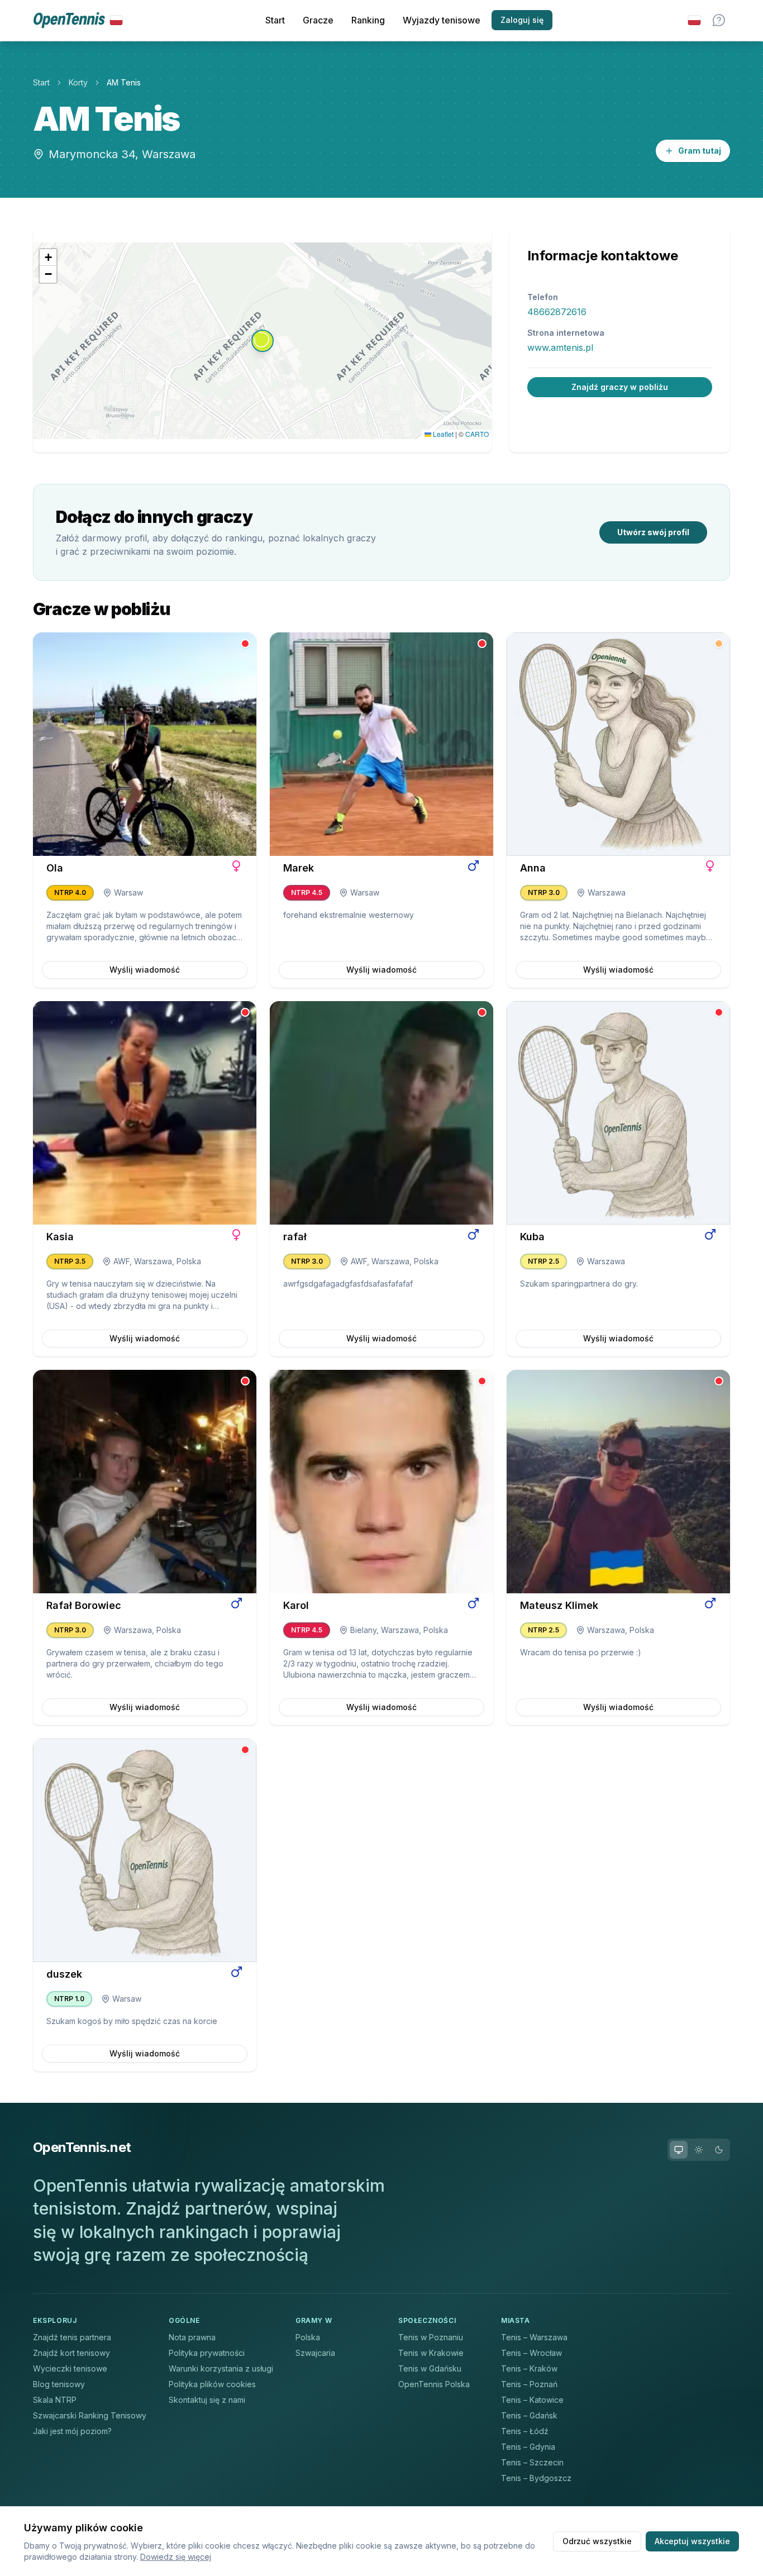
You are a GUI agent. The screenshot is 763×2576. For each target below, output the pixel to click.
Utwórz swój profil (653, 532)
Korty (78, 82)
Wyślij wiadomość (145, 970)
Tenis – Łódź (525, 2431)
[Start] (78, 20)
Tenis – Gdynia (528, 2447)
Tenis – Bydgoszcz (536, 2478)
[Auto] (679, 2150)
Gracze (318, 20)
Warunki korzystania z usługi (221, 2368)
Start (275, 20)
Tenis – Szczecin (532, 2462)
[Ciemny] (719, 2150)
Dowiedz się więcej (176, 2557)
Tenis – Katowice (532, 2400)
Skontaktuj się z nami (207, 2400)
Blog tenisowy (59, 2384)
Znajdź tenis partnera (72, 2337)
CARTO (477, 434)
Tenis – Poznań (529, 2384)
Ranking (368, 20)
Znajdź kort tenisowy (71, 2353)
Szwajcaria (315, 2353)
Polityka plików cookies (212, 2384)
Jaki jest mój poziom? (72, 2431)
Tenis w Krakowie (431, 2353)
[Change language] (694, 20)
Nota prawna (192, 2337)
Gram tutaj (700, 151)
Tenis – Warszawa (534, 2337)
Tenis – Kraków (529, 2368)
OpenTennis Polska (434, 2384)
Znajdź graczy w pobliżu (620, 387)
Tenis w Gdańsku (430, 2368)
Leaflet (442, 434)
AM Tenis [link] (124, 82)
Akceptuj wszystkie (692, 2541)
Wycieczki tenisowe (70, 2368)
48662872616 (557, 312)
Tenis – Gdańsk (529, 2415)
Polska (308, 2337)
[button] (263, 341)
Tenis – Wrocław (531, 2353)
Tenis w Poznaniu (431, 2337)
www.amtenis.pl (560, 347)
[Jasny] (699, 2150)
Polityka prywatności (207, 2353)
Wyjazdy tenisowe (442, 20)
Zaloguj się (522, 20)
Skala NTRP (55, 2400)
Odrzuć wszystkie (597, 2541)
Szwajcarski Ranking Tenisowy (90, 2415)
